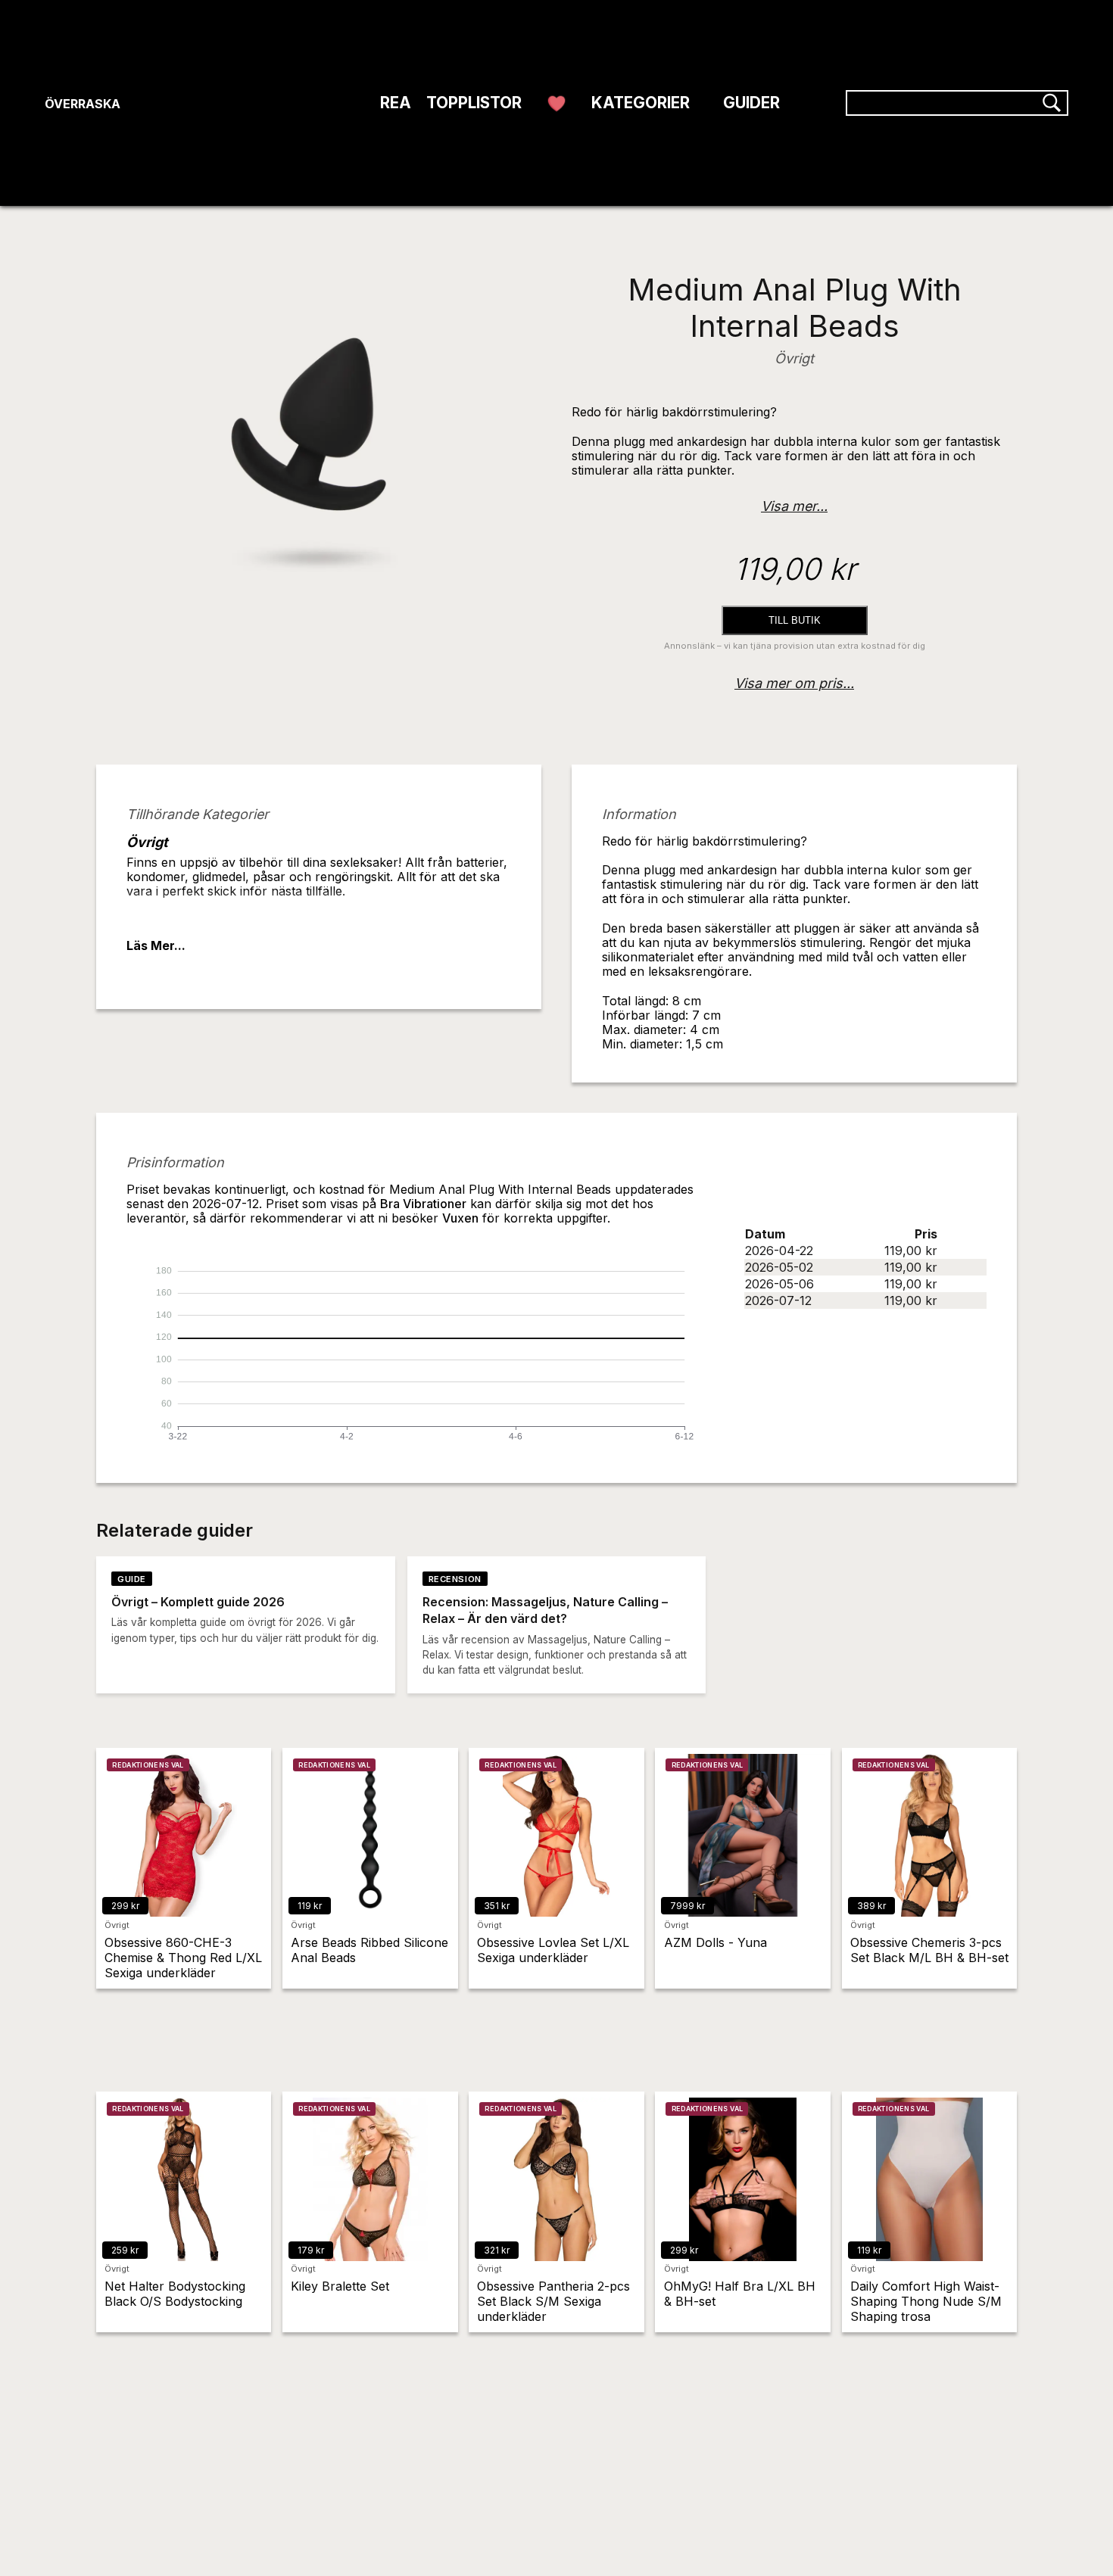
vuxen (460, 1218)
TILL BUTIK (795, 620)
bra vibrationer (423, 1204)
